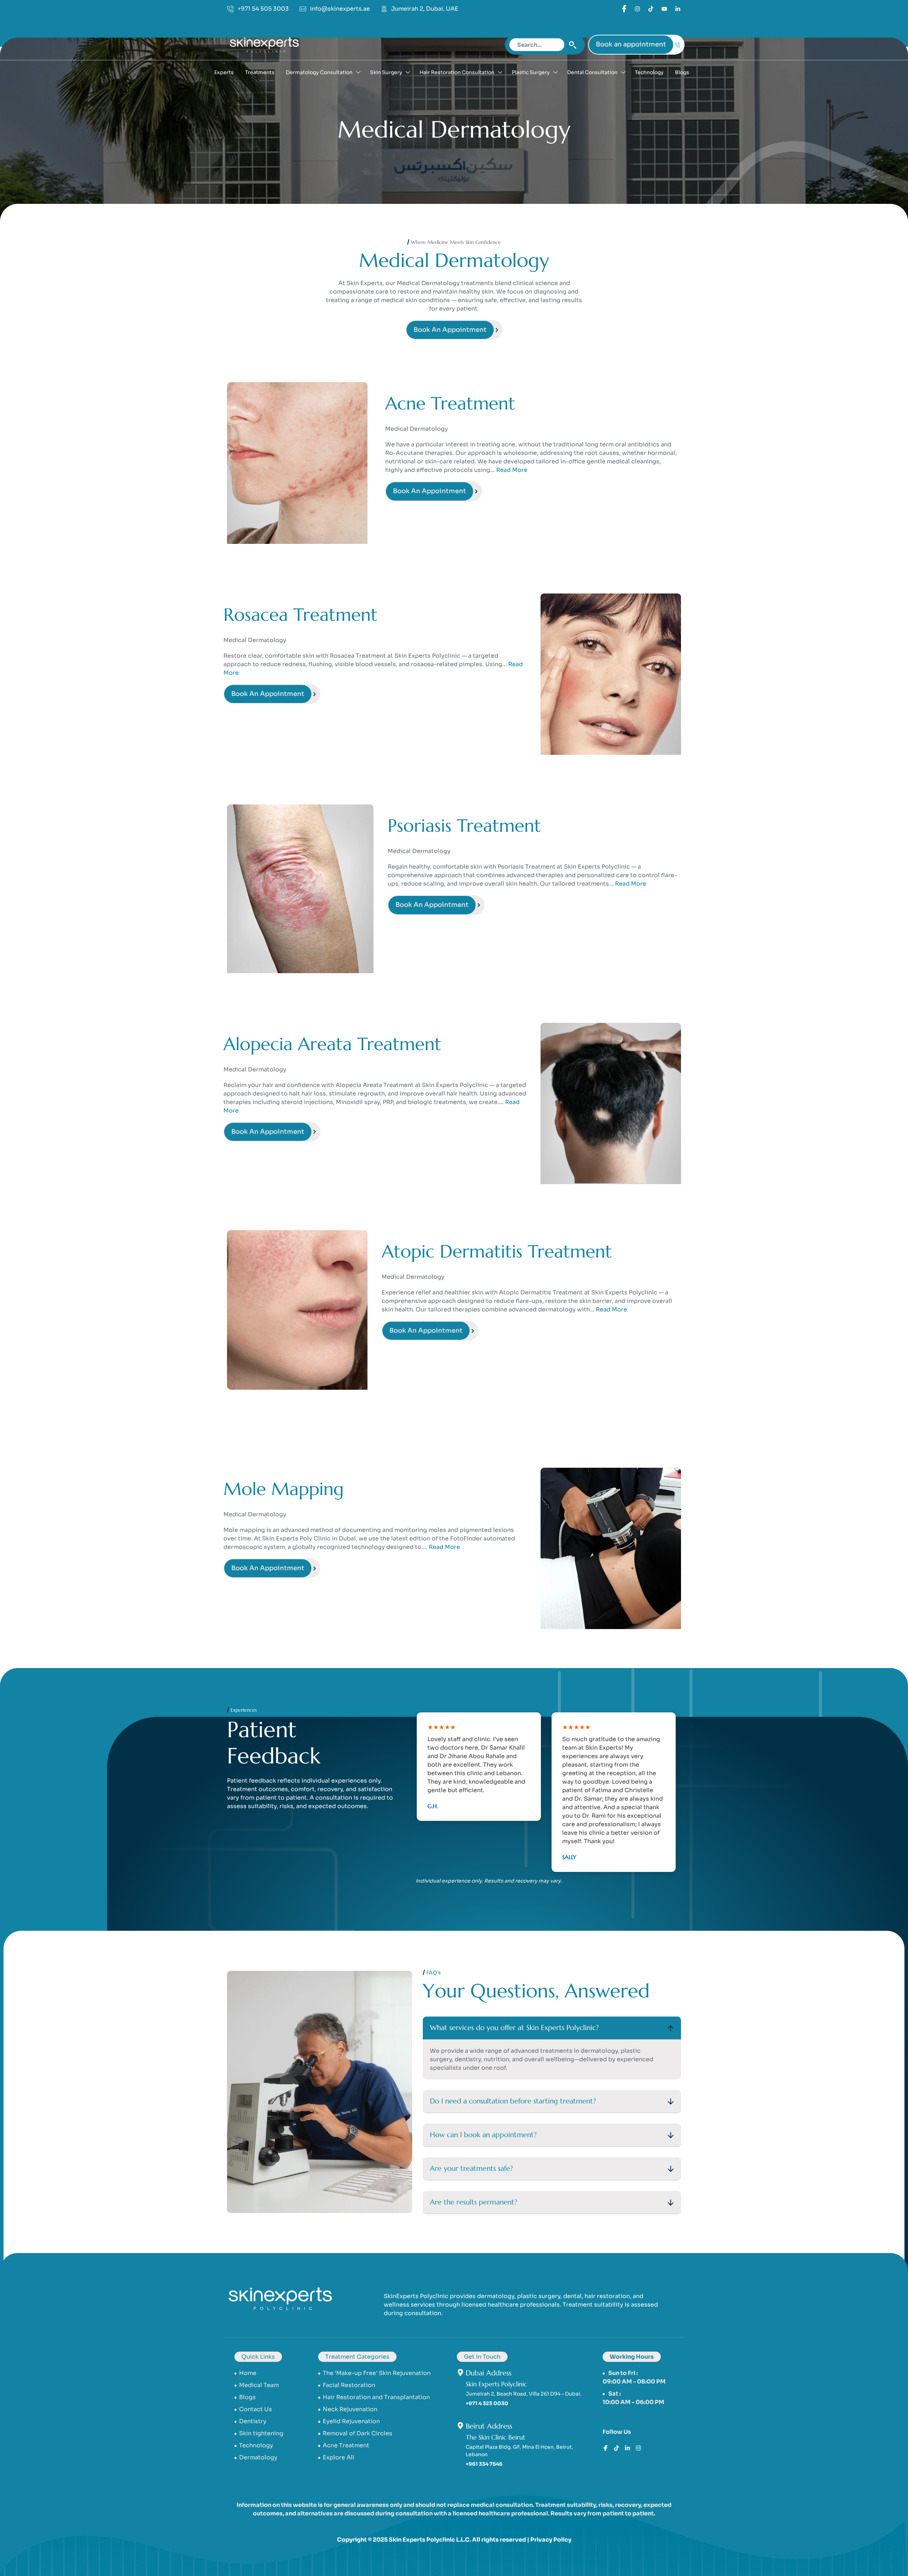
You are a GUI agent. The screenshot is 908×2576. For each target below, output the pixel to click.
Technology (649, 72)
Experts (224, 72)
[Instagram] (638, 2447)
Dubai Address (489, 2373)
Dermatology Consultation (319, 72)
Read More (512, 470)
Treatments (260, 72)
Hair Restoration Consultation (457, 72)
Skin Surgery (386, 72)
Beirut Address (489, 2426)
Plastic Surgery (531, 72)
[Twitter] (637, 9)
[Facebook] (624, 8)
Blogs (682, 72)
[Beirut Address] (460, 2426)
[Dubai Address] (460, 2373)
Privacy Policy (551, 2540)
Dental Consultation (592, 72)
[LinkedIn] (651, 9)
